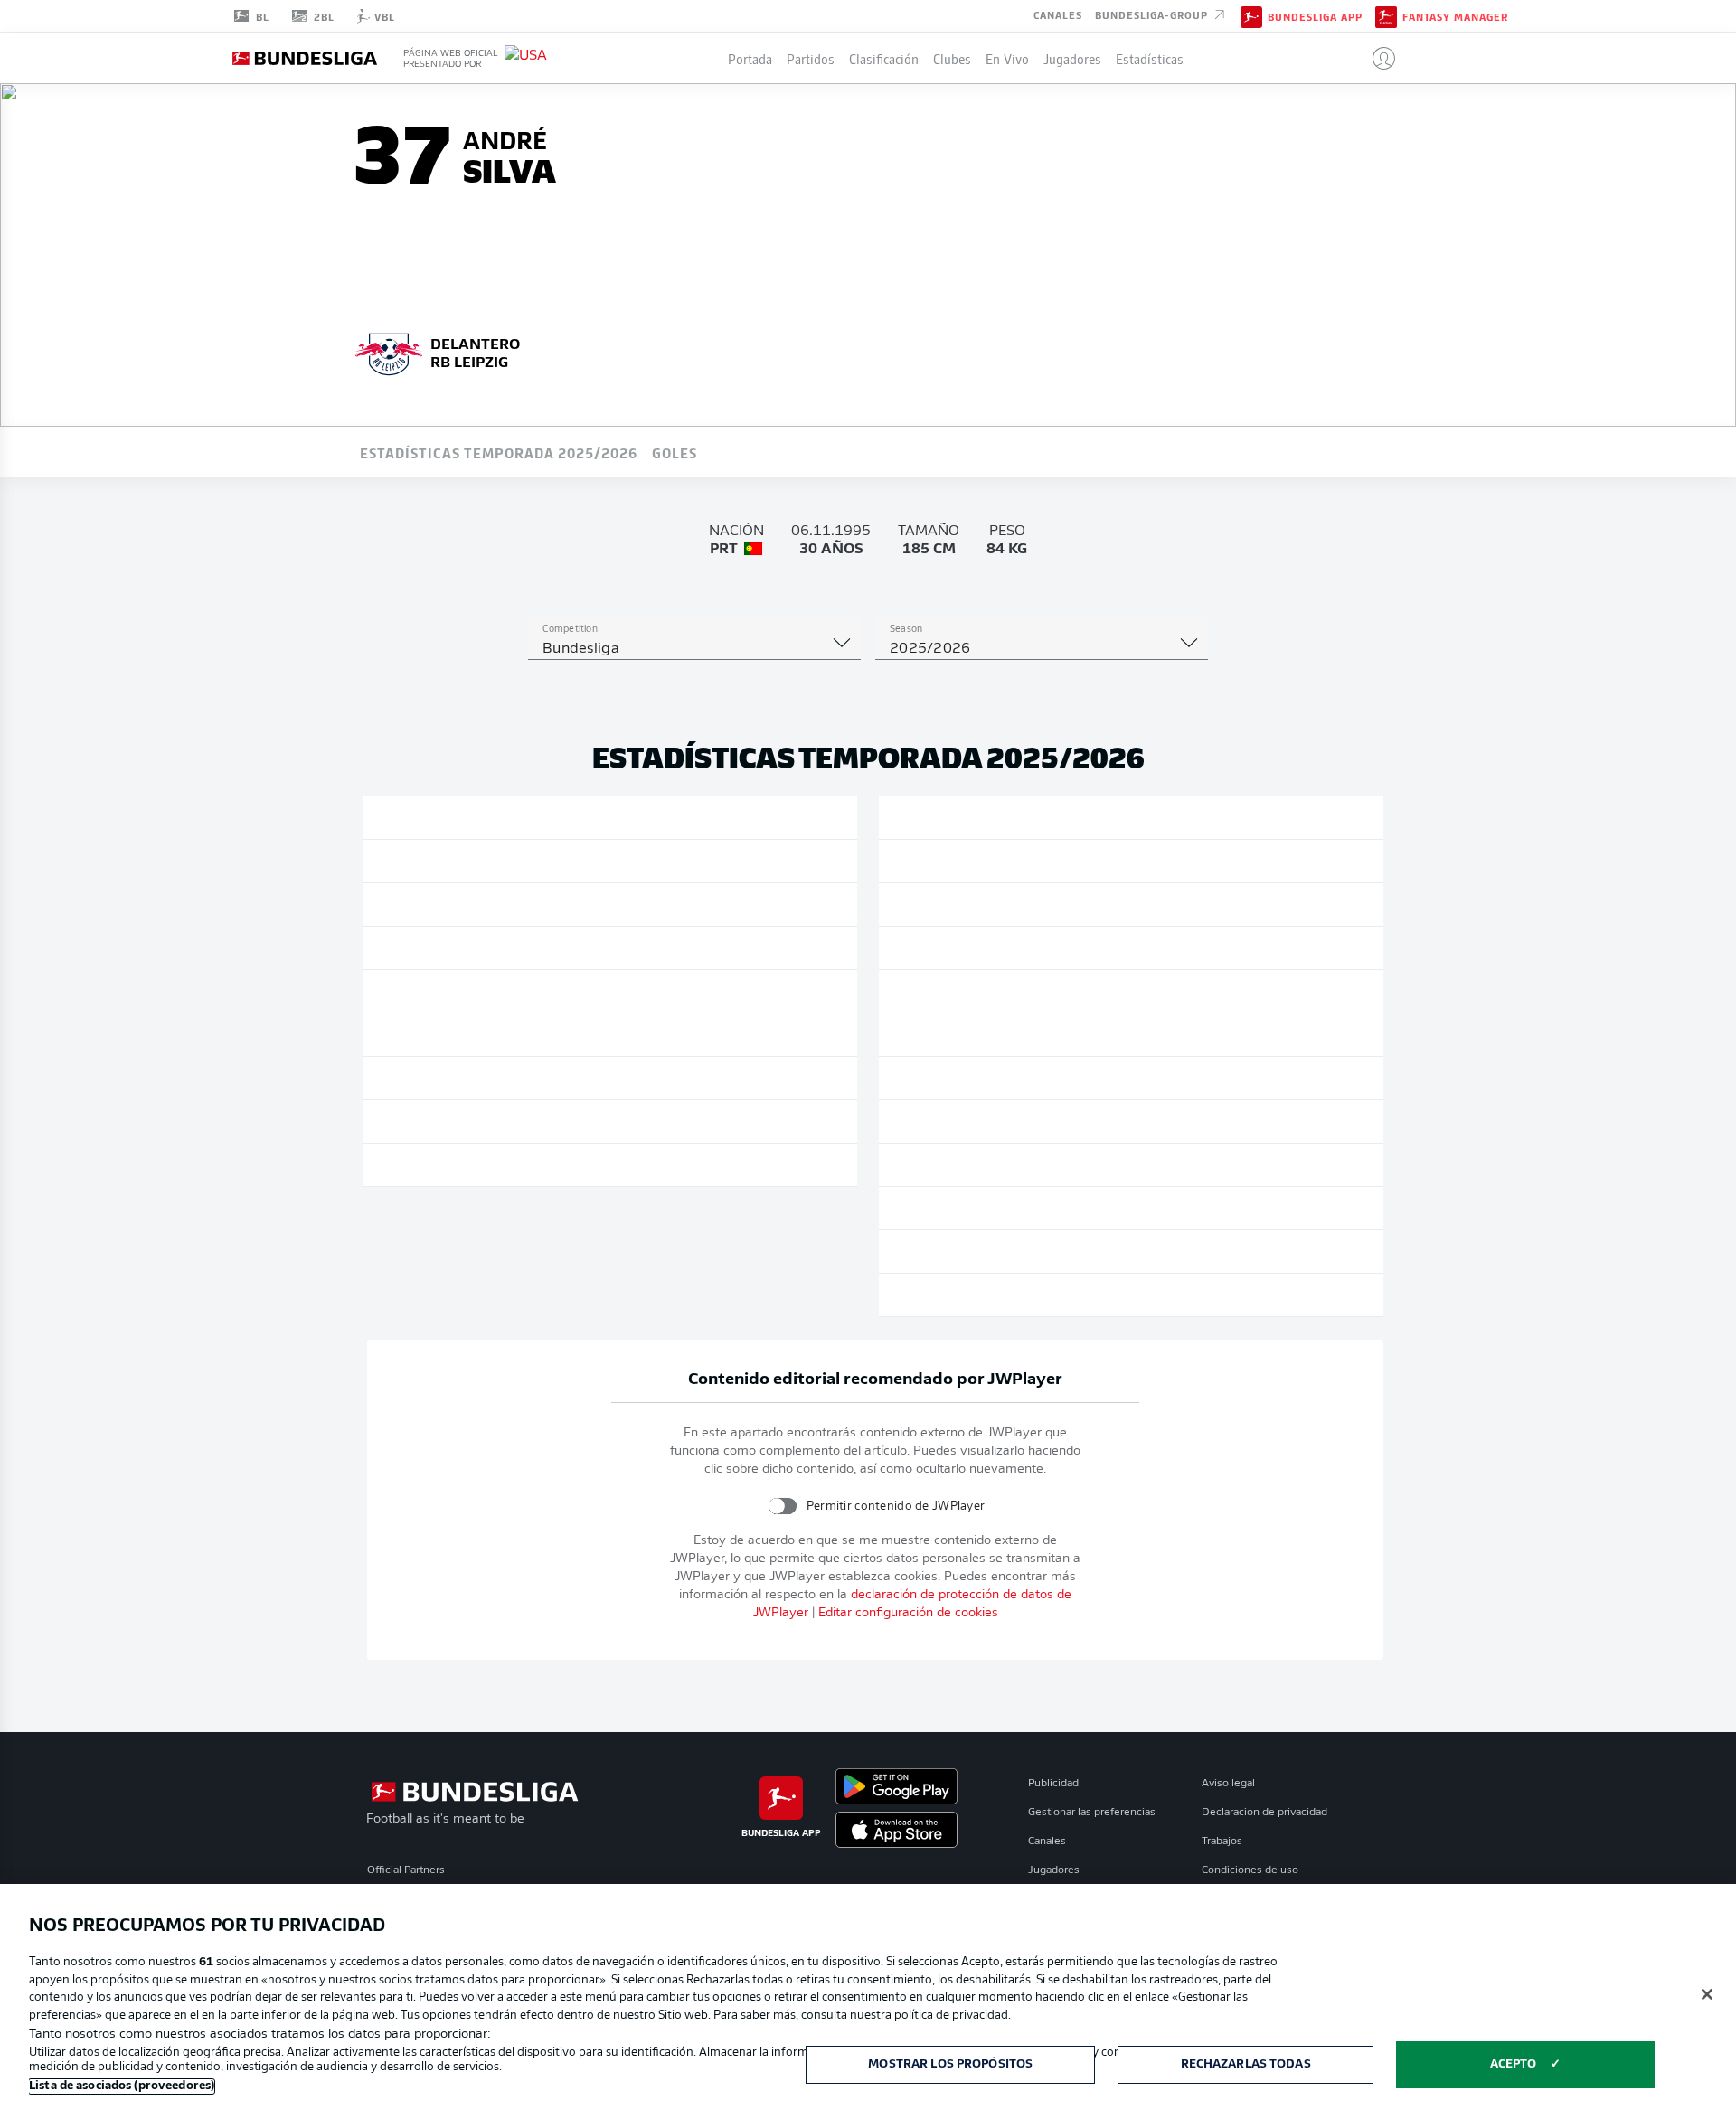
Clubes (952, 58)
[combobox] (694, 649)
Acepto (1514, 2064)
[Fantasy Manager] (1386, 15)
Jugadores (1072, 58)
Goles (675, 452)
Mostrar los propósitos (950, 2064)
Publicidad (1053, 1784)
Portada (750, 58)
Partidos (811, 58)
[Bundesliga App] (1251, 15)
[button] (1377, 58)
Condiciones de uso (1250, 1870)
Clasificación (884, 58)
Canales (1058, 14)
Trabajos (1222, 1842)
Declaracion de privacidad (1264, 1813)
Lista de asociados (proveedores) (122, 2086)
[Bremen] (389, 352)
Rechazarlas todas (1246, 2064)
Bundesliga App (1315, 16)
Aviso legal (1228, 1784)
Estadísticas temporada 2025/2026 (499, 452)
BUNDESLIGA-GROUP (1153, 14)
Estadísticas (1150, 58)
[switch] (782, 1506)
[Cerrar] (1707, 1994)
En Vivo (1007, 58)
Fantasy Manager (1455, 16)
